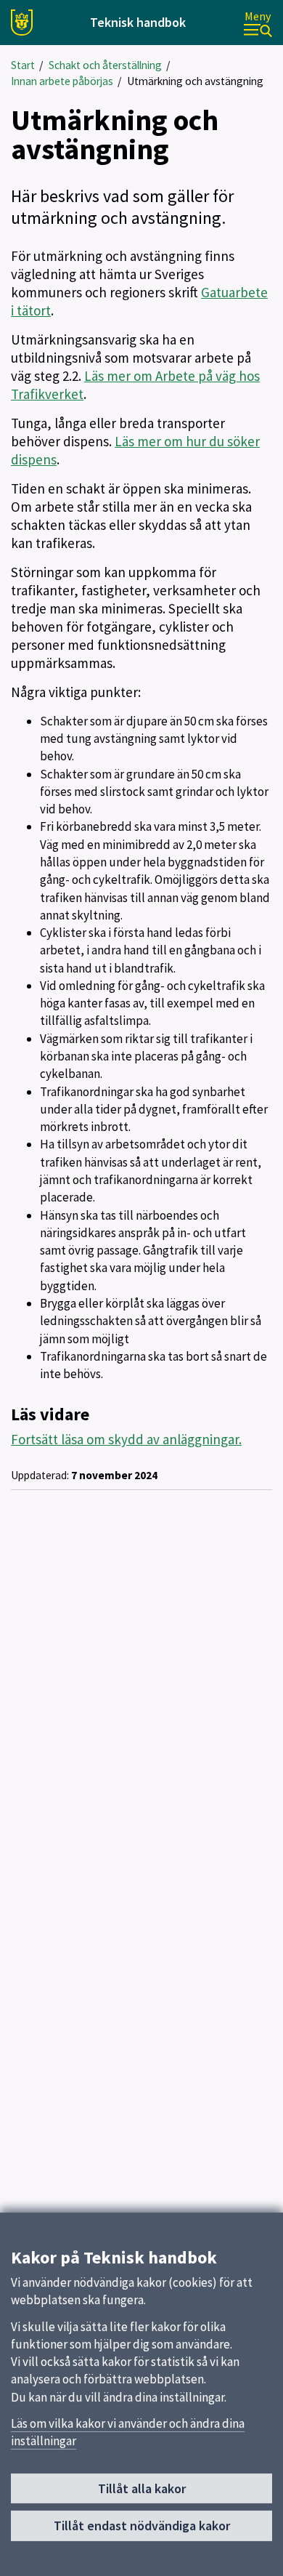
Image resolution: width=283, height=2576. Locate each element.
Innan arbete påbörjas (62, 81)
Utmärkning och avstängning (195, 81)
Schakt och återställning (105, 65)
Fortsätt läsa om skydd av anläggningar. (126, 1439)
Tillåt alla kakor (142, 2488)
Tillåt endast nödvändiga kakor (142, 2525)
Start (23, 65)
